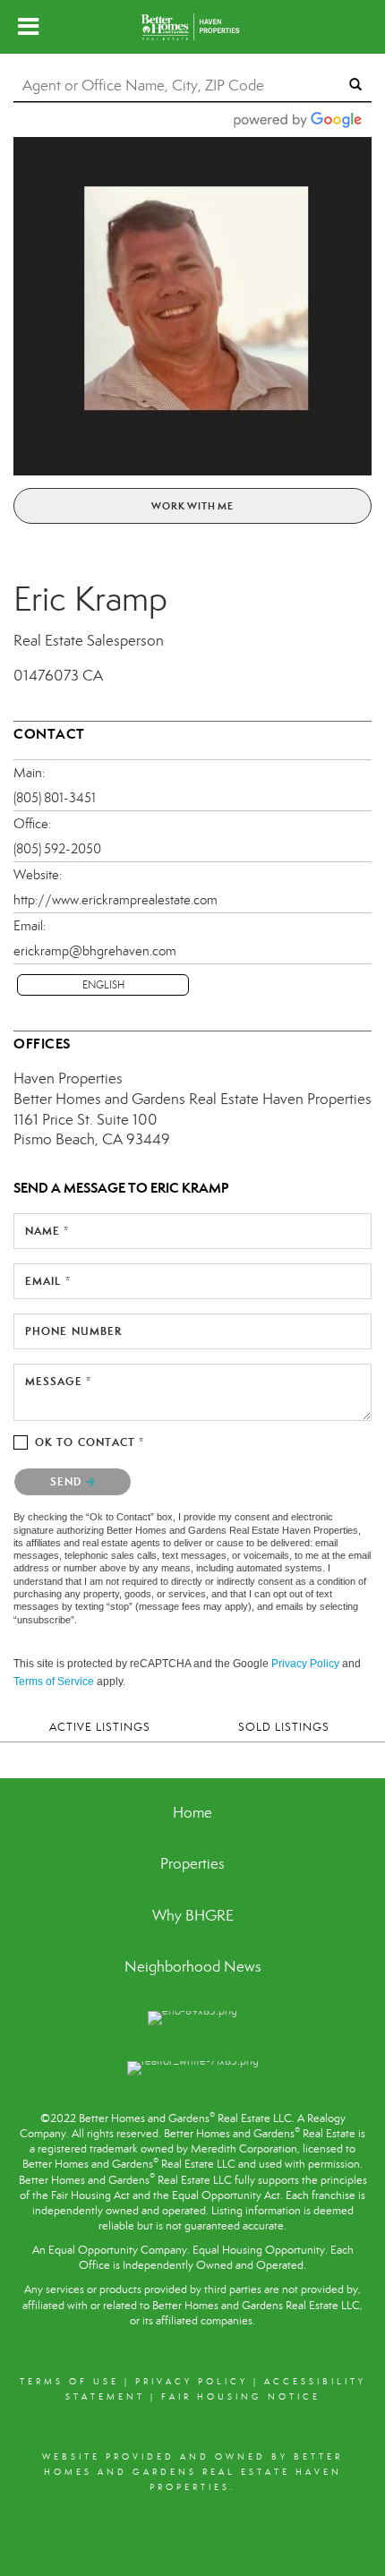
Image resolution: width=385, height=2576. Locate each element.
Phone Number (73, 1331)
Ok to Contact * (90, 1442)
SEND (68, 1481)
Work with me (192, 506)
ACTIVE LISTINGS (100, 1727)
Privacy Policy (305, 1664)
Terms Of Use (69, 2382)
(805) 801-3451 (55, 798)
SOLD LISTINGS (284, 1727)
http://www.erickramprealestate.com (115, 900)
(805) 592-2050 (57, 849)
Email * (48, 1281)
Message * (58, 1381)
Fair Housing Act (90, 2195)
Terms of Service (54, 1682)
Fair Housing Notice (241, 2397)
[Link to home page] (192, 27)
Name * (47, 1231)
